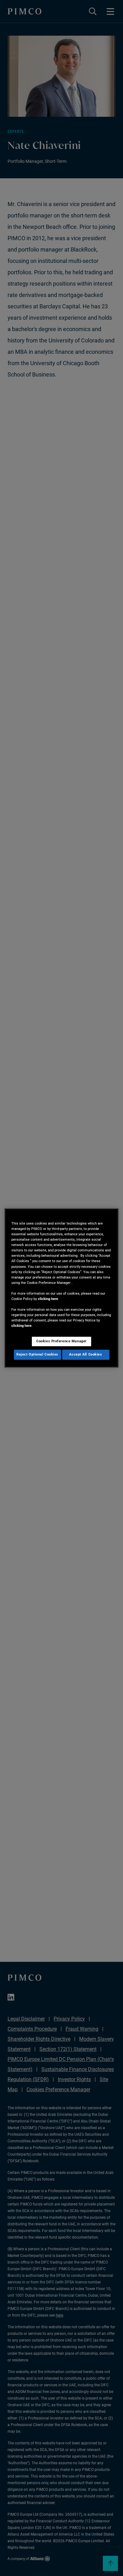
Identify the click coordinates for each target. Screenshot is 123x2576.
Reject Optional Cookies (37, 1355)
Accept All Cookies (85, 1355)
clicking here (48, 1299)
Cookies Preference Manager (61, 1341)
